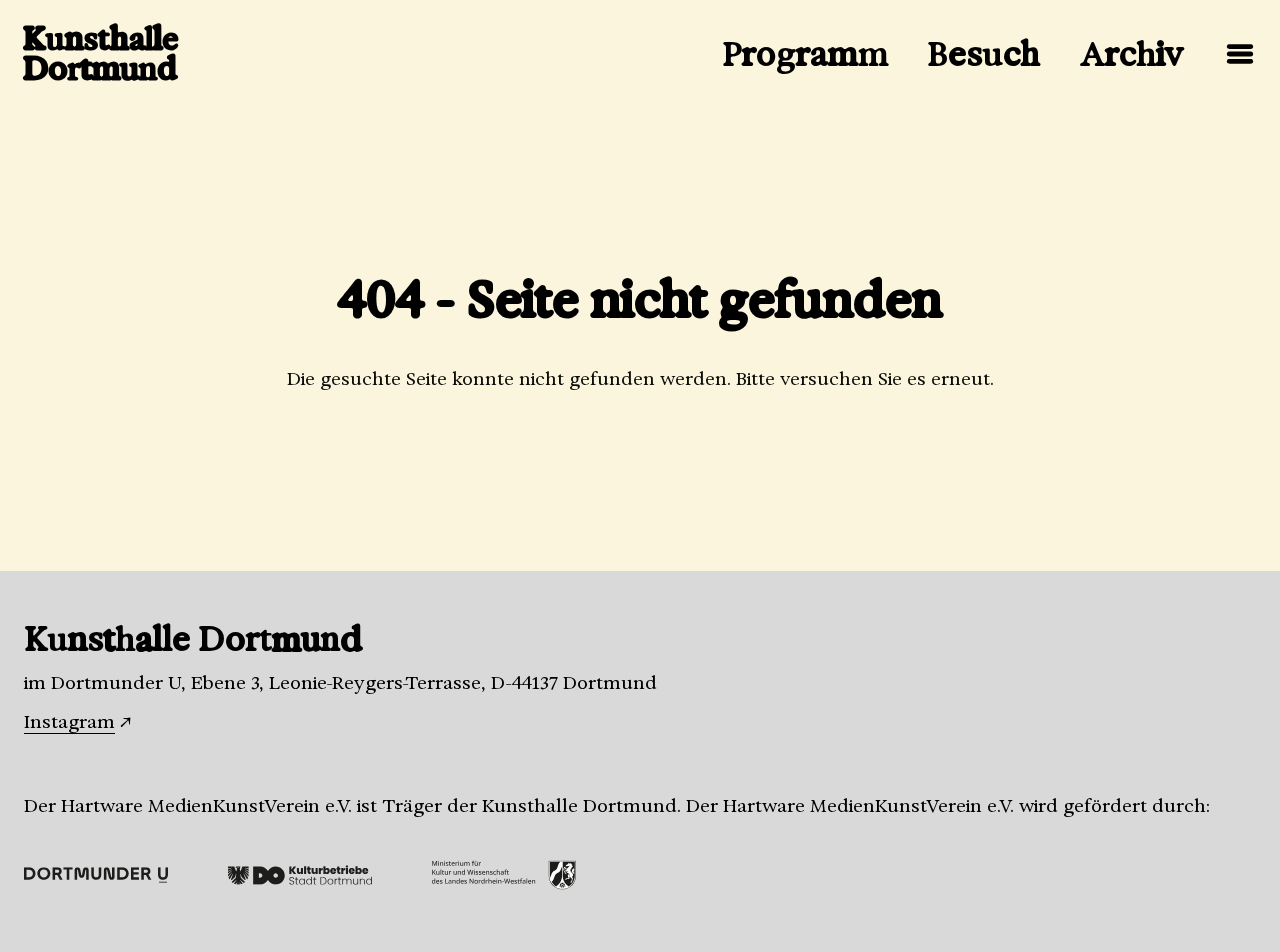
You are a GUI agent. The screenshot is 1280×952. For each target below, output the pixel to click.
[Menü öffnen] (1240, 54)
